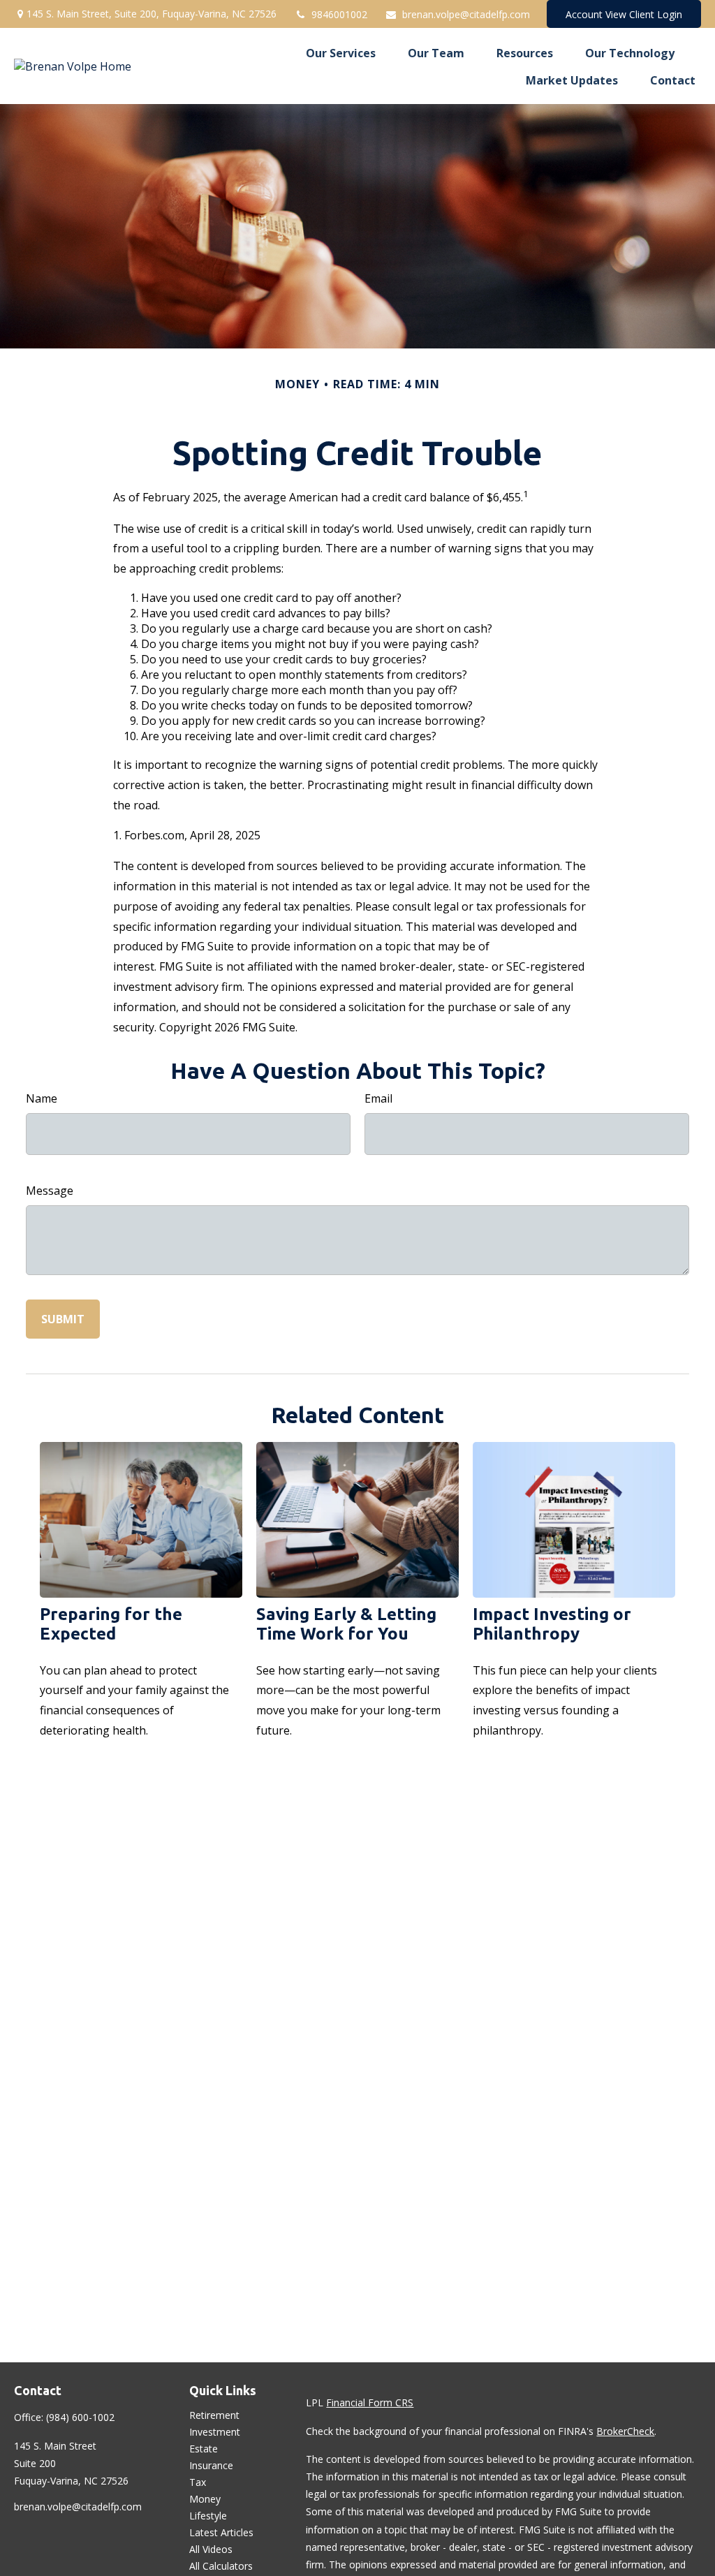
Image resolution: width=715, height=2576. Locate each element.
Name (42, 1098)
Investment (215, 2432)
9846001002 (339, 14)
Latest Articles (221, 2532)
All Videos (211, 2549)
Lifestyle (208, 2516)
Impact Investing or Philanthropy (552, 1624)
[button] (341, 52)
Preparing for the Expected (111, 1624)
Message (50, 1191)
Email (378, 1098)
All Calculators (221, 2566)
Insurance (211, 2465)
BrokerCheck (625, 2431)
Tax (198, 2482)
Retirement (214, 2415)
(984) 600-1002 (80, 2417)
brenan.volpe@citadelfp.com (466, 14)
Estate (204, 2449)
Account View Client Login (624, 14)
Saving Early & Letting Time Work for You (346, 1624)
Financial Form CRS (370, 2402)
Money (205, 2499)
